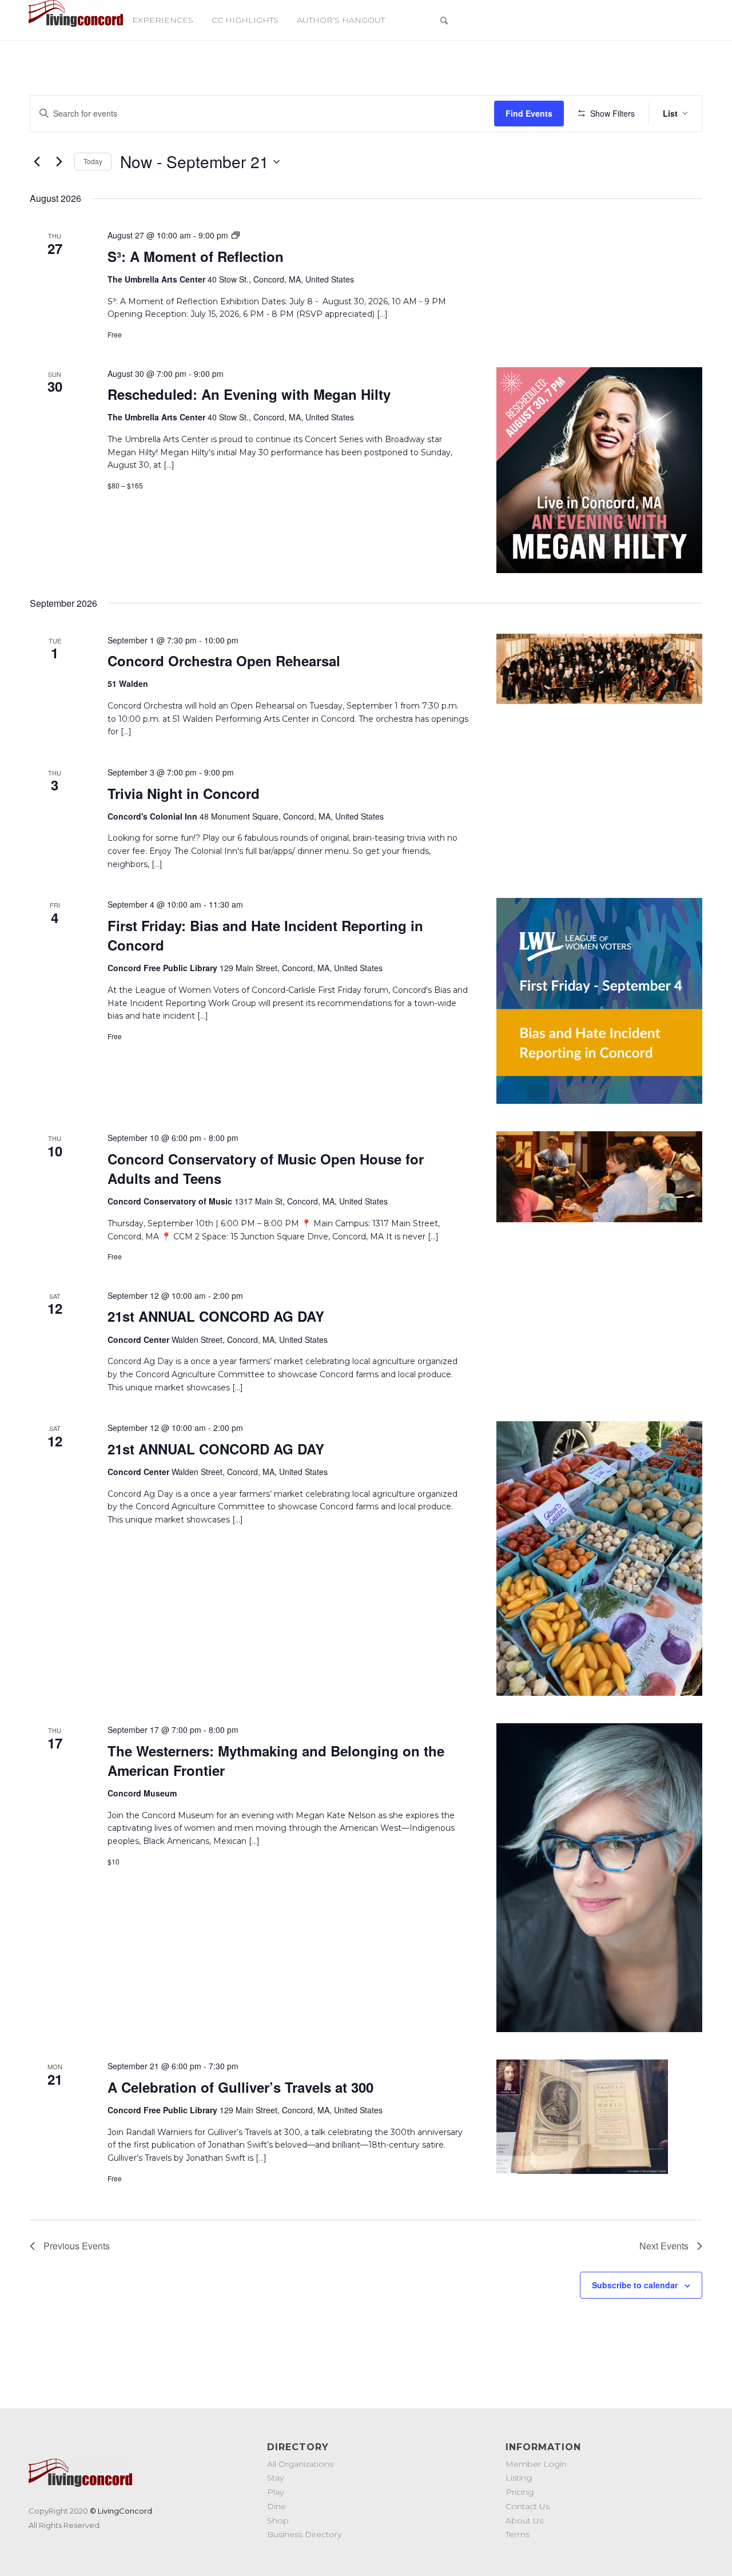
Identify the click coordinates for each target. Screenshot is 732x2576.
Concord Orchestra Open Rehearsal (224, 661)
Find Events (529, 113)
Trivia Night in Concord (184, 793)
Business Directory (304, 2534)
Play (275, 2492)
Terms (518, 2534)
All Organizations (300, 2464)
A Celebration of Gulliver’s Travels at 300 (240, 2087)
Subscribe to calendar (635, 2285)
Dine (277, 2506)
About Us (524, 2521)
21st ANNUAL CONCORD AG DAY (216, 1316)
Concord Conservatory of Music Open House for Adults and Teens (266, 1168)
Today (93, 161)
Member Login (536, 2464)
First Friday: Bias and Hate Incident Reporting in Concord (265, 935)
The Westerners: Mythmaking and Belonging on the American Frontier (276, 1760)
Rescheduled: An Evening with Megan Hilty (249, 394)
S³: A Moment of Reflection (196, 256)
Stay (275, 2478)
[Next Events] (59, 162)
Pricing (520, 2492)
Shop (278, 2521)
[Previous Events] (37, 162)
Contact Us (528, 2506)
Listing (519, 2478)
